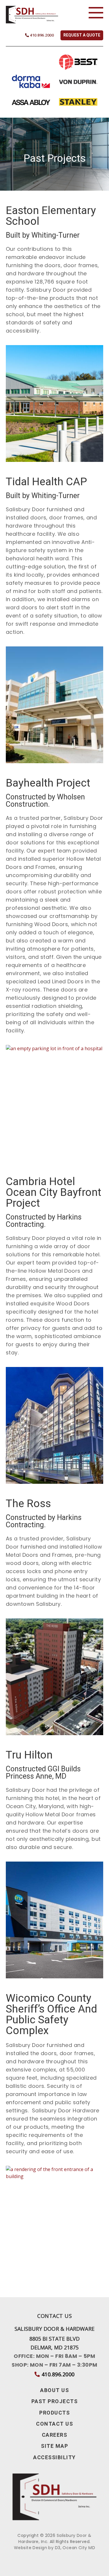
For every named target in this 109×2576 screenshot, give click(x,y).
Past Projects (55, 2402)
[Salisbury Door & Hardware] (32, 15)
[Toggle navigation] (96, 13)
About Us (54, 2391)
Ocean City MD (79, 2548)
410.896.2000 (41, 35)
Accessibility (54, 2458)
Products (54, 2413)
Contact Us (54, 2424)
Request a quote (82, 35)
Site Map (54, 2446)
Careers (55, 2435)
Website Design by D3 (37, 2548)
